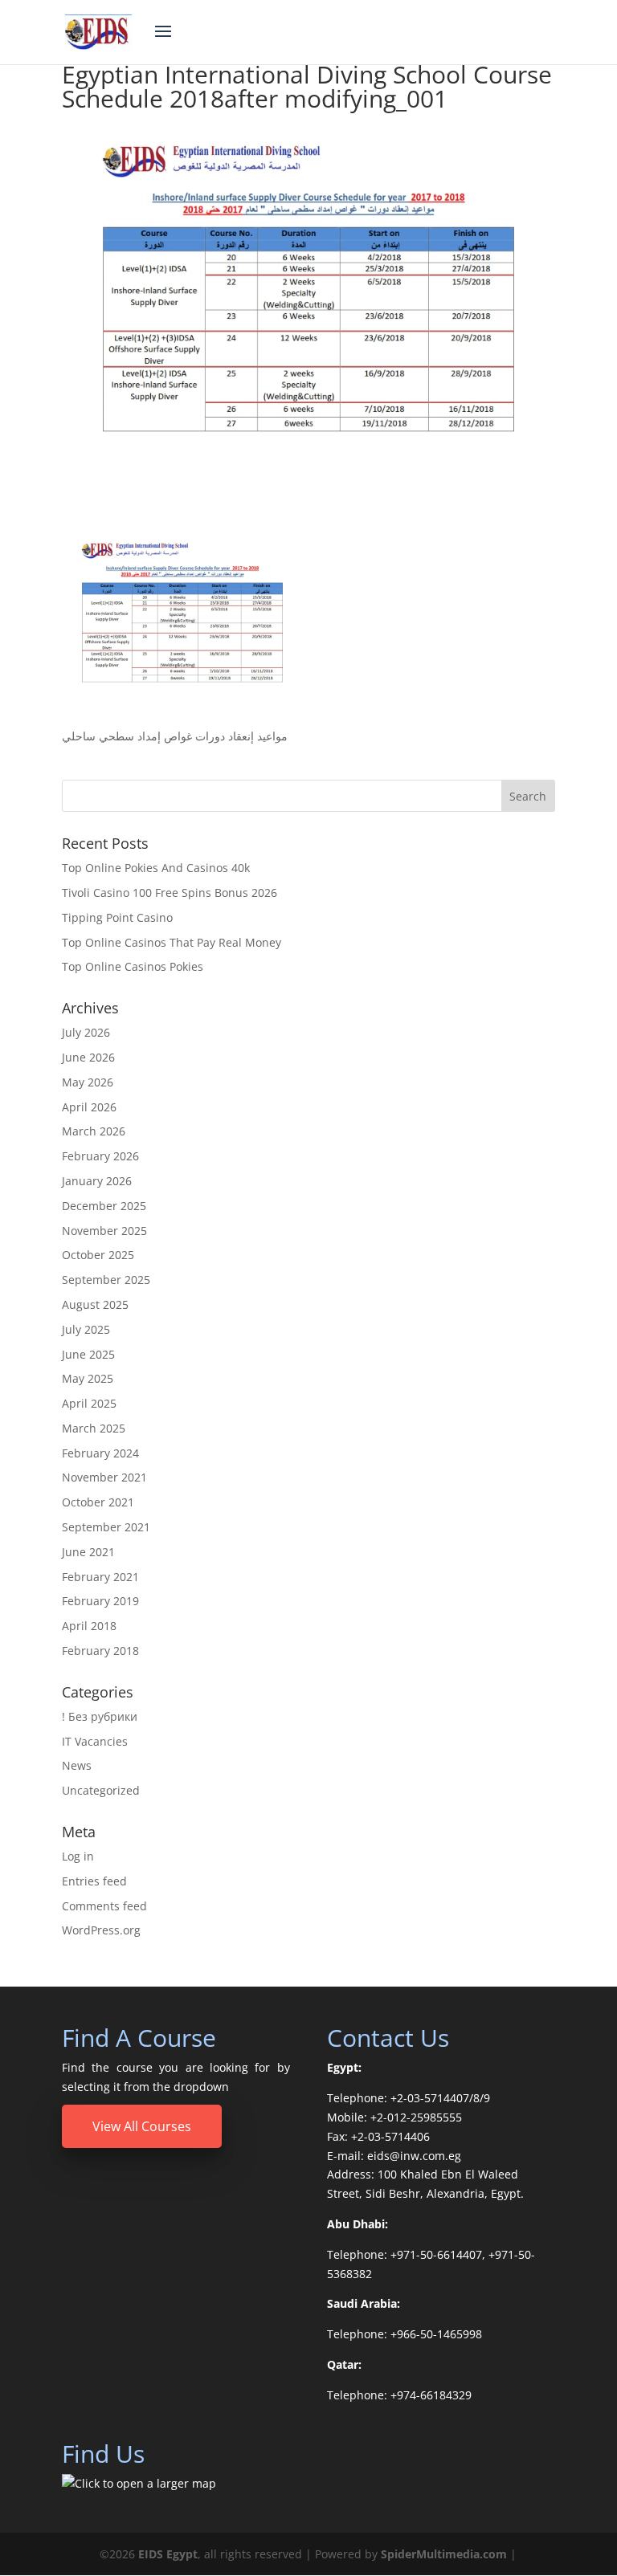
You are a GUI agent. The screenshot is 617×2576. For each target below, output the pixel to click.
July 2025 (86, 1329)
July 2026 (86, 1032)
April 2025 (89, 1403)
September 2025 (106, 1280)
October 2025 (98, 1255)
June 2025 (88, 1354)
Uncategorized (101, 1790)
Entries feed (94, 1881)
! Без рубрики (100, 1716)
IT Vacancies (95, 1741)
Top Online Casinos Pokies (133, 966)
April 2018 (89, 1626)
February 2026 (100, 1156)
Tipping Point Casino (117, 917)
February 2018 (100, 1651)
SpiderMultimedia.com (444, 2554)
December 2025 (104, 1206)
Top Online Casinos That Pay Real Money (172, 942)
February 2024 (100, 1453)
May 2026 (88, 1082)
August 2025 (95, 1304)
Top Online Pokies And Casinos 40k (156, 868)
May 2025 (88, 1378)
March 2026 (94, 1131)
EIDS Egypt (168, 2554)
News (77, 1765)
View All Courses (142, 2126)
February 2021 (100, 1577)
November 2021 (104, 1477)
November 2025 (104, 1231)
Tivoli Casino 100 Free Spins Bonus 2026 (170, 893)
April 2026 (89, 1107)
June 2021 (88, 1552)
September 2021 (106, 1527)
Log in (78, 1856)
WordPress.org (101, 1930)
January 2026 (97, 1181)
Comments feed (104, 1906)
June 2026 (88, 1057)
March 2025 (94, 1428)
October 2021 (98, 1502)
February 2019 (100, 1601)
